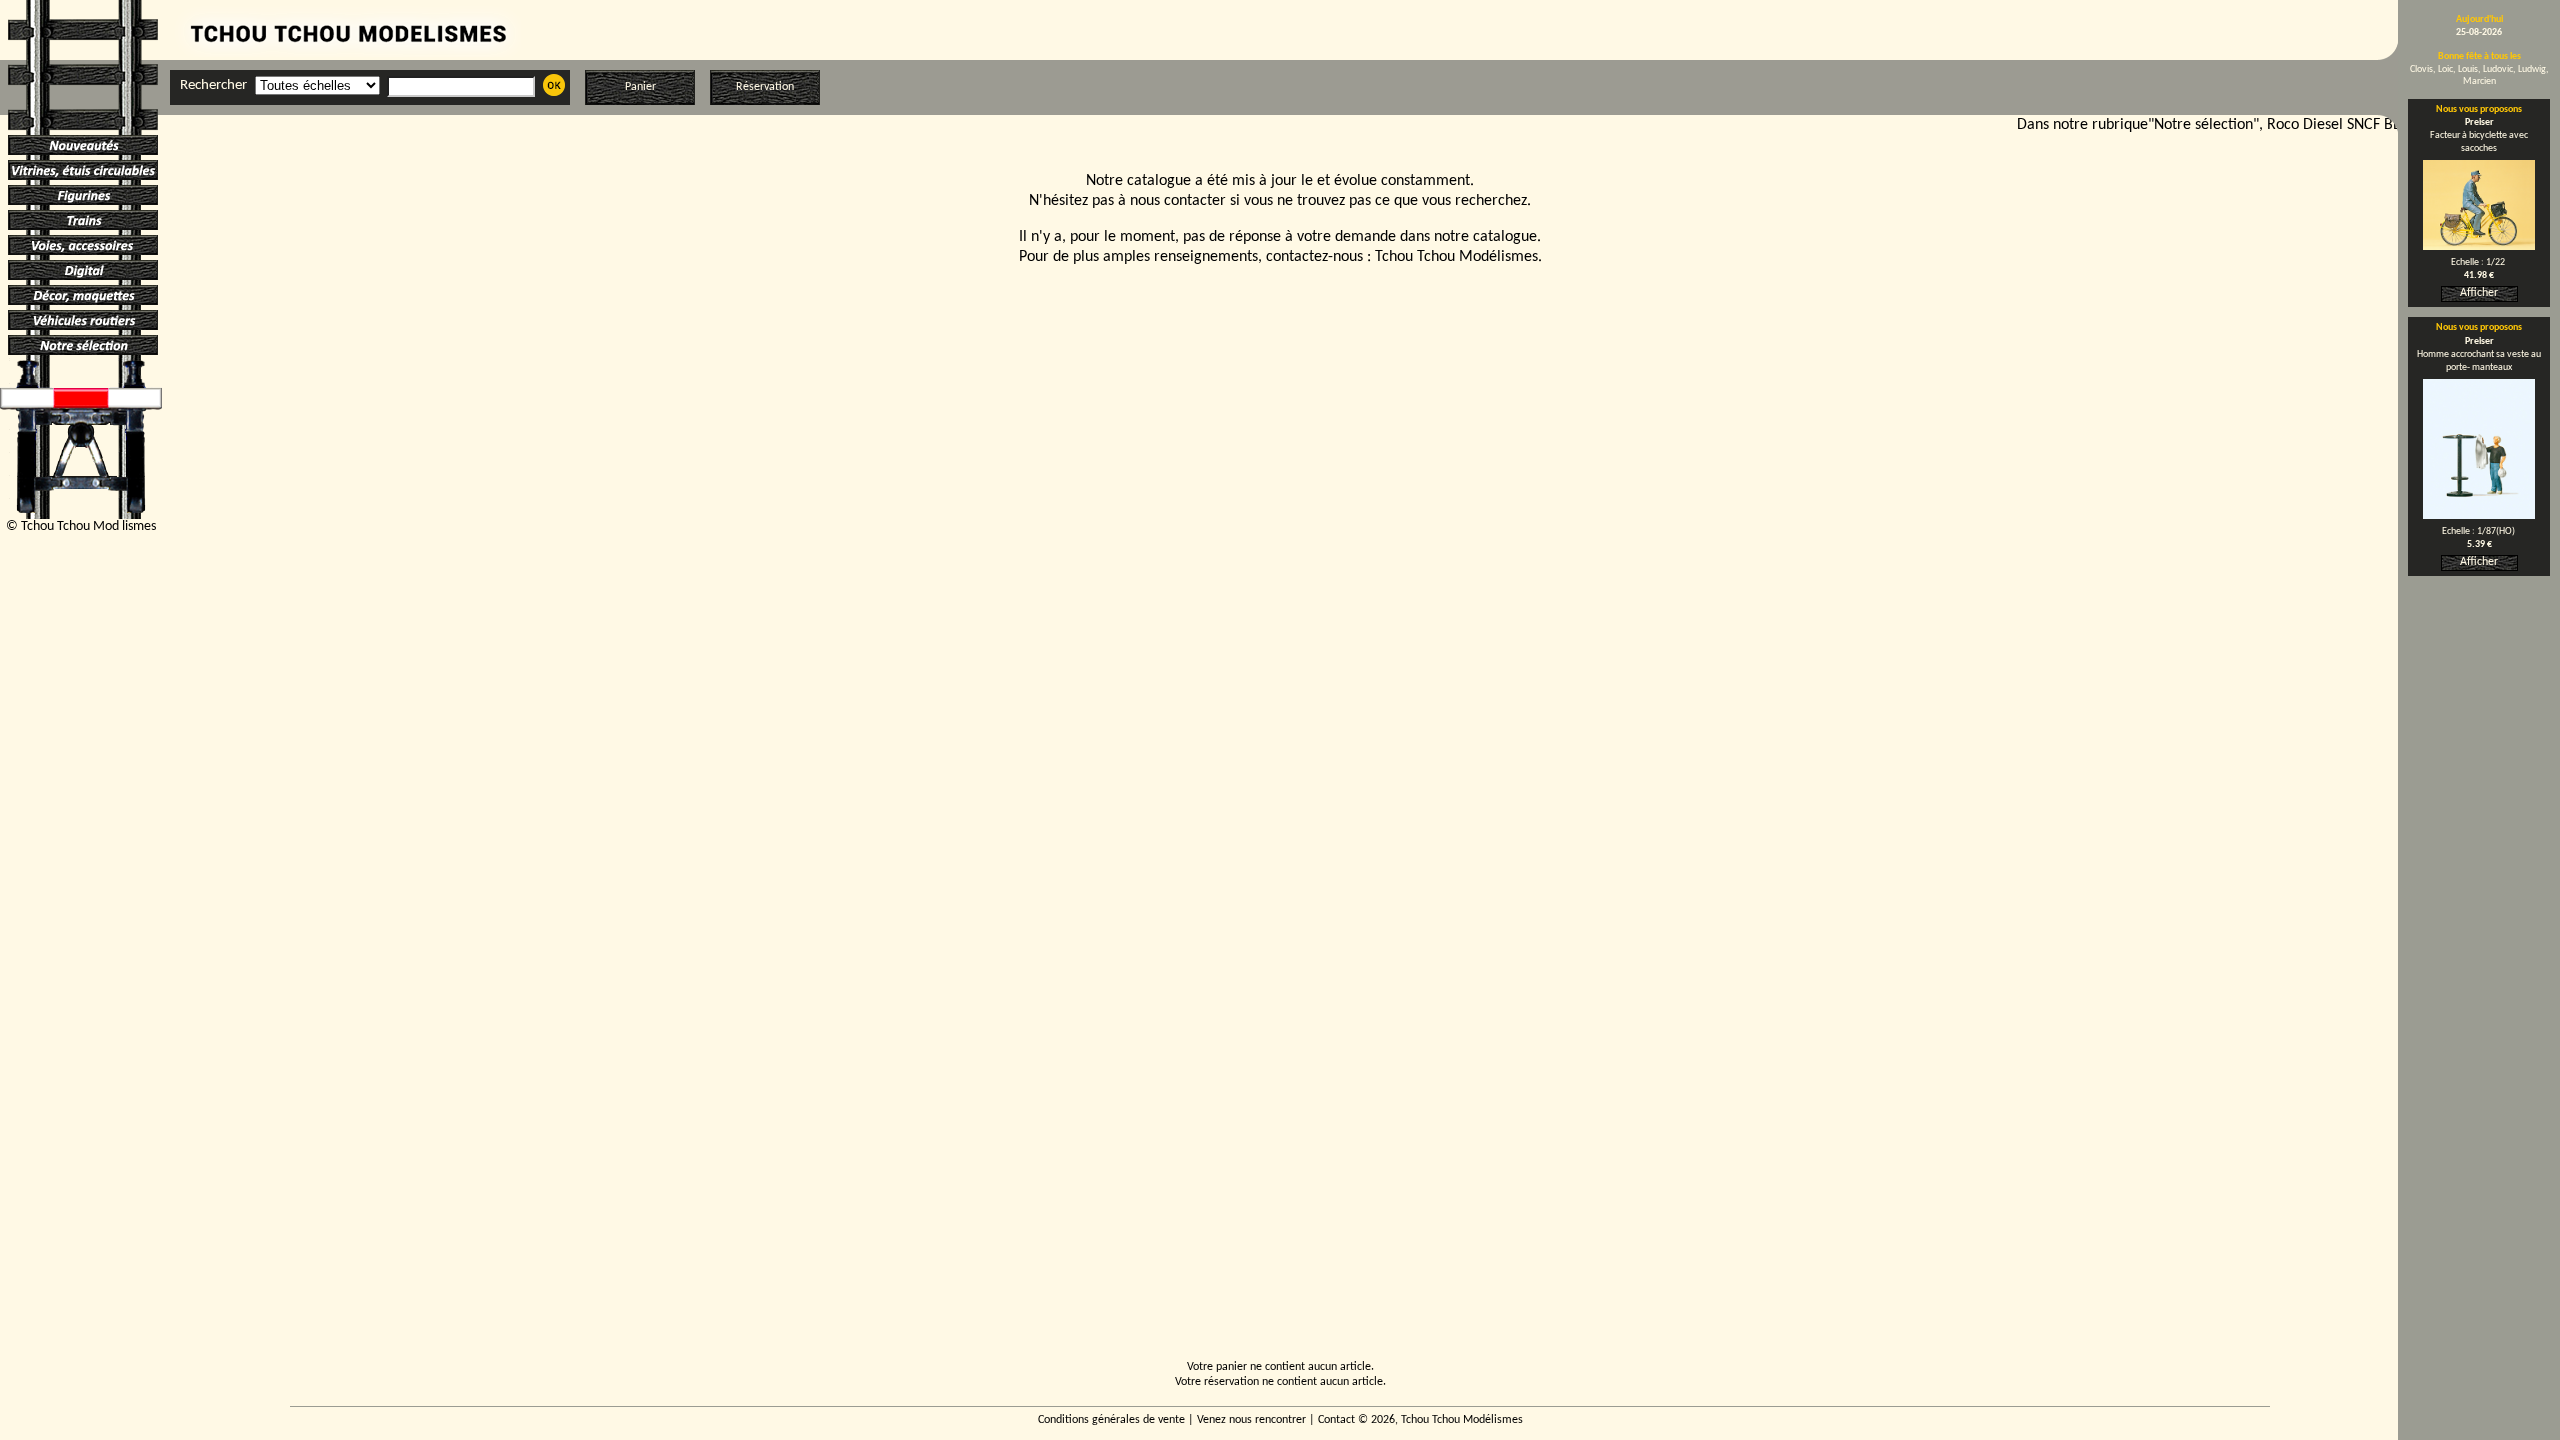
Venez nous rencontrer (1251, 1420)
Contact (1336, 1420)
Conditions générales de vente (1111, 1420)
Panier (640, 87)
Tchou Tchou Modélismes (1456, 257)
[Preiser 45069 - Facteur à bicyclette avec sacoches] (2479, 246)
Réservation (765, 87)
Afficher (2479, 293)
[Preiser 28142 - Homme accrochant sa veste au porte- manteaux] (2479, 515)
